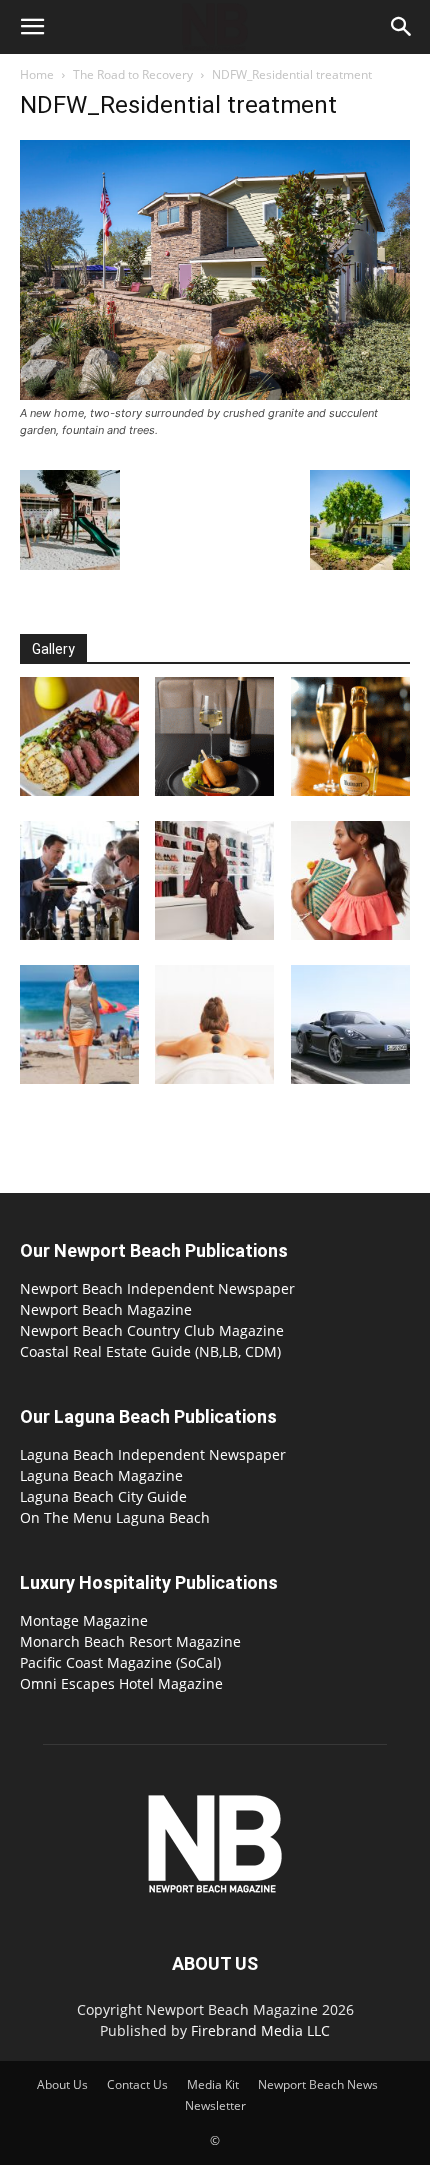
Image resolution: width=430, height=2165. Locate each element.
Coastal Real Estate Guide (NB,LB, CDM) (150, 1351)
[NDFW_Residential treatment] (215, 394)
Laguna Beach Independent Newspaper (153, 1454)
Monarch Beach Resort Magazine (130, 1641)
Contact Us (137, 2084)
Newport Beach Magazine (106, 1309)
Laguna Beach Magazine (101, 1475)
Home (37, 74)
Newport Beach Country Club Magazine (152, 1330)
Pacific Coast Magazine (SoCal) (120, 1662)
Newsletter (215, 2105)
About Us (62, 2084)
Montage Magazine (84, 1620)
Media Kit (213, 2084)
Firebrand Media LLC (260, 2030)
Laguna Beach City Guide (103, 1496)
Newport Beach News (318, 2084)
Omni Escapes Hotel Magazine (121, 1683)
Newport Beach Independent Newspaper (157, 1288)
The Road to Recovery (133, 74)
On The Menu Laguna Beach (115, 1517)
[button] (32, 27)
